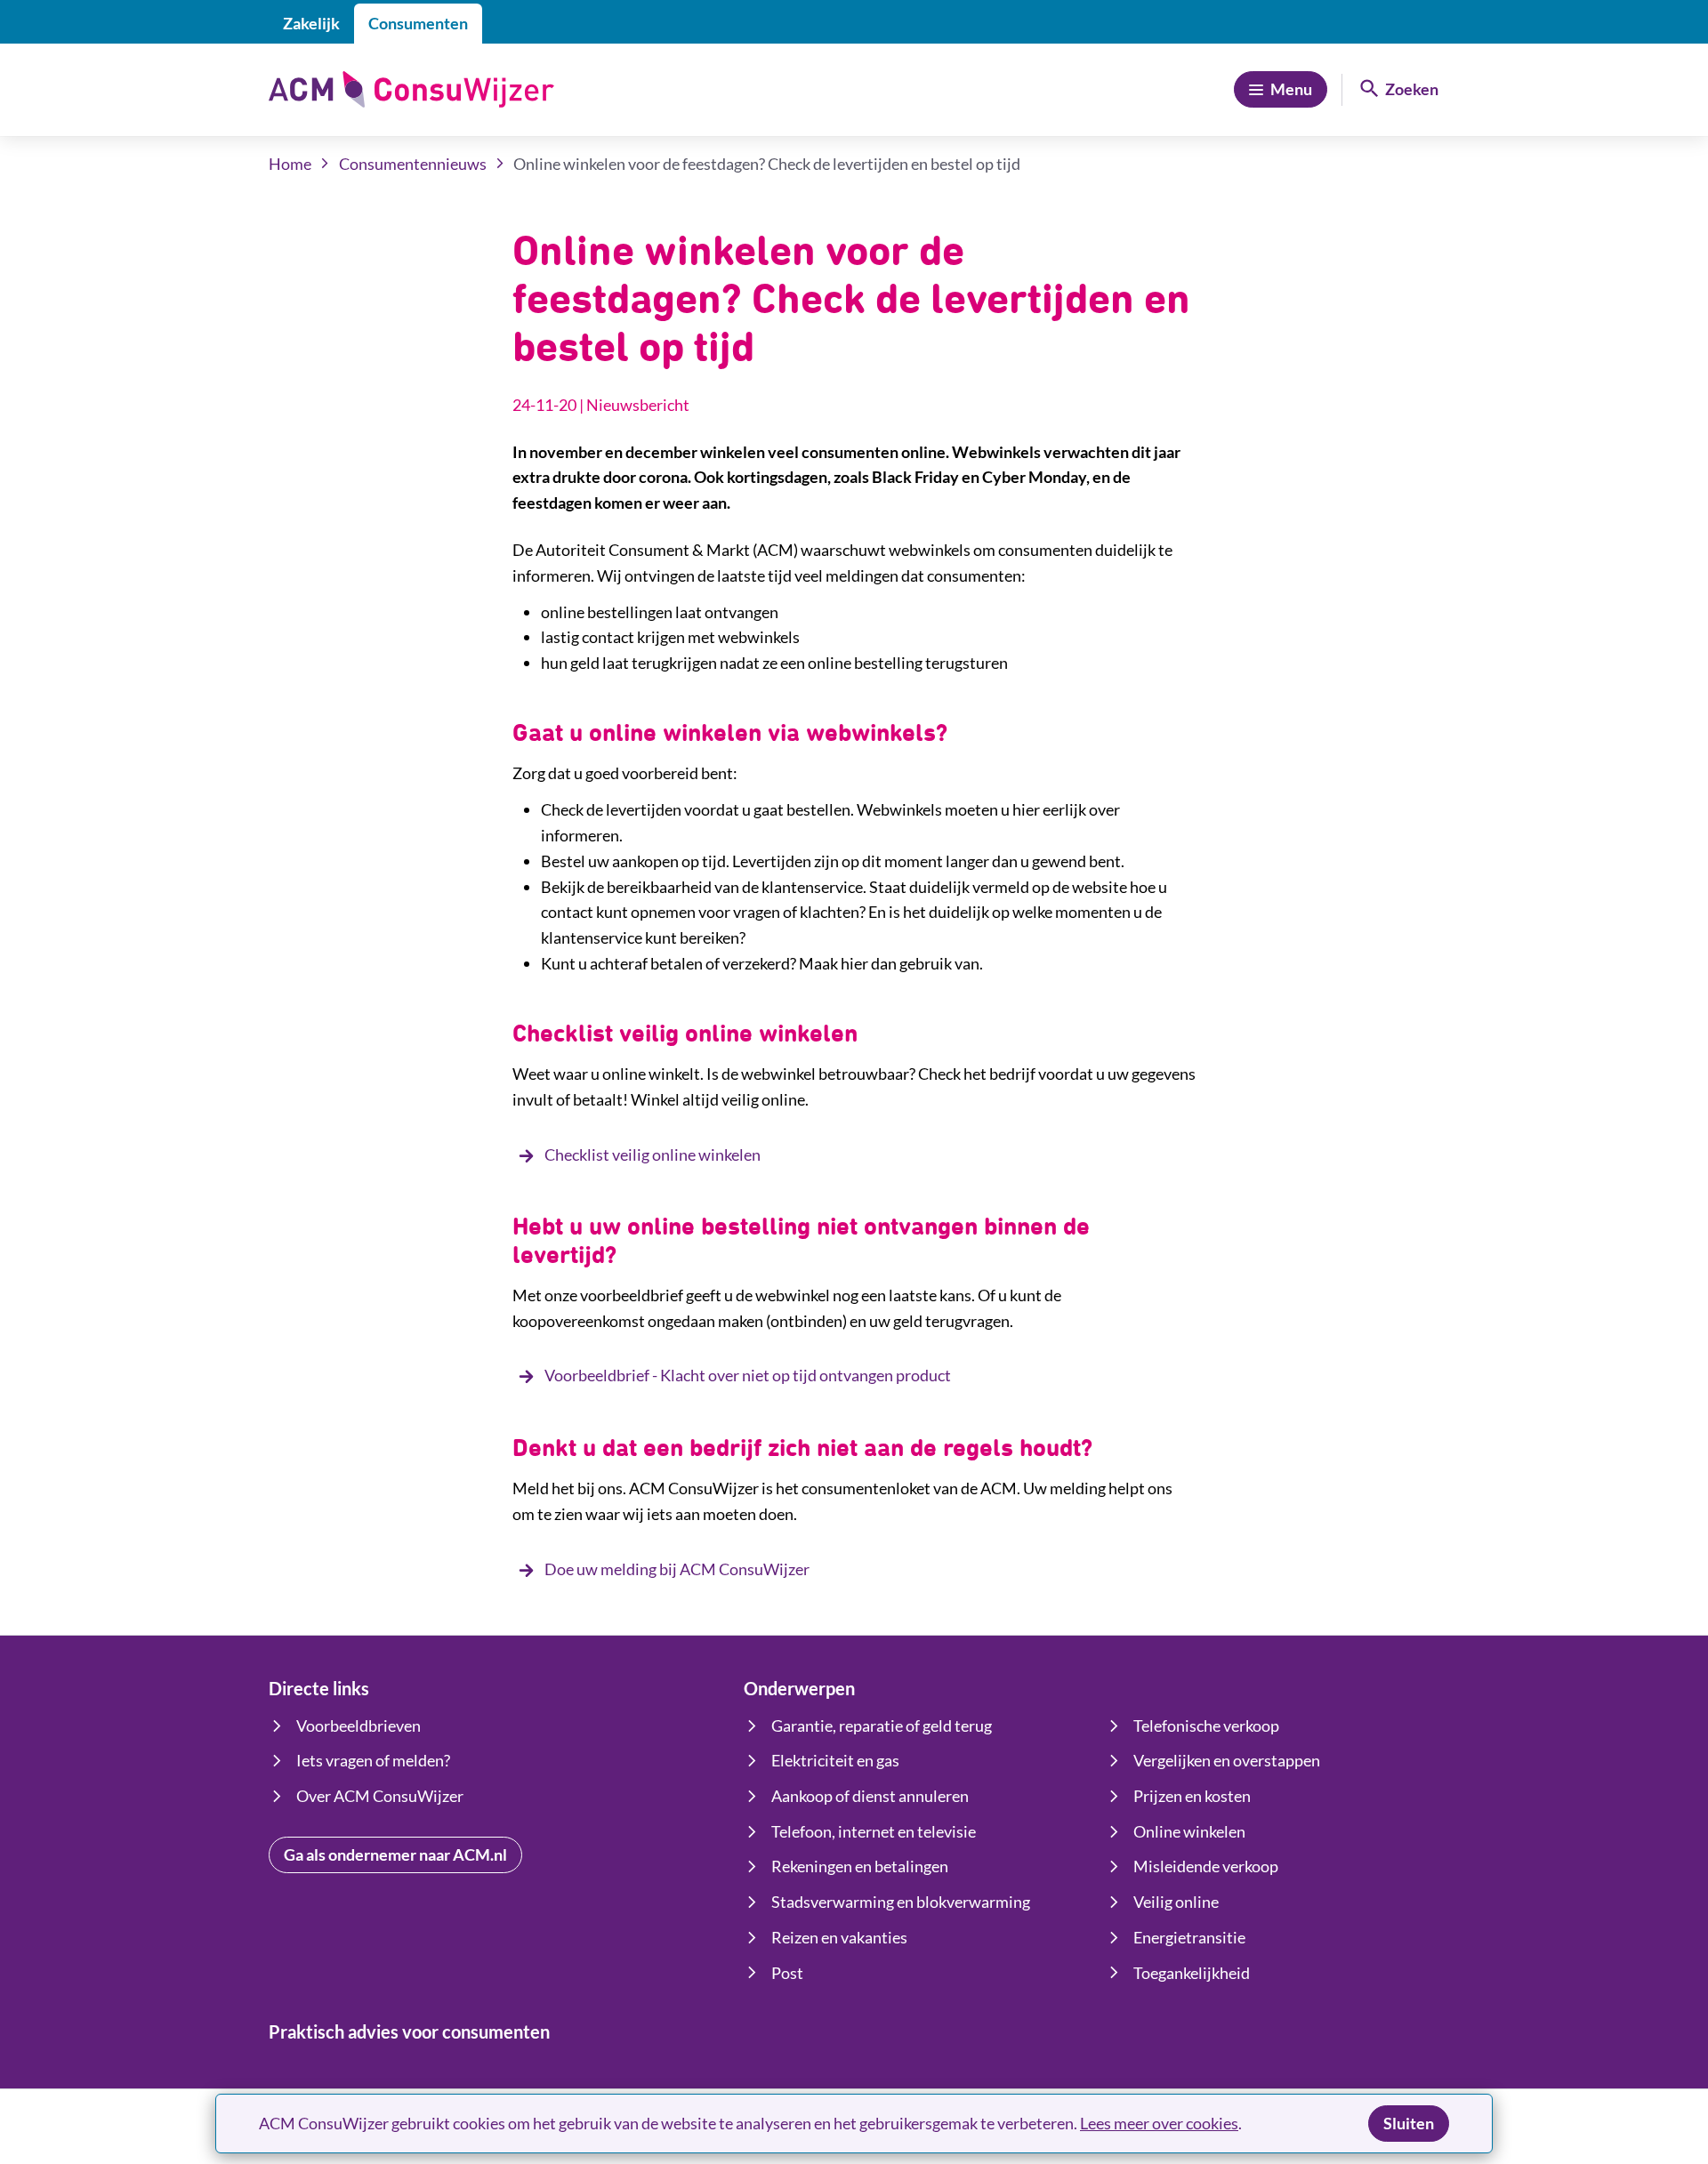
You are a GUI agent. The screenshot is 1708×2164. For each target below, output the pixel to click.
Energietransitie (1189, 1937)
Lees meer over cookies (1159, 2123)
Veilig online (1176, 1902)
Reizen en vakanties (839, 1937)
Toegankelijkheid (1192, 1973)
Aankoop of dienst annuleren (870, 1796)
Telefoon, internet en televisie (874, 1831)
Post (787, 1973)
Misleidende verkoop (1206, 1866)
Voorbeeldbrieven (359, 1726)
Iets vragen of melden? (373, 1760)
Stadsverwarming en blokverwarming (901, 1902)
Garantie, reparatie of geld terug (882, 1726)
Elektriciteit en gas (835, 1760)
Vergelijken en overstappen (1227, 1760)
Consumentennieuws (413, 164)
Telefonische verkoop (1206, 1726)
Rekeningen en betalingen (860, 1866)
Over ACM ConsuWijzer (380, 1796)
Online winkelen (1189, 1831)
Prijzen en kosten (1192, 1796)
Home (290, 164)
